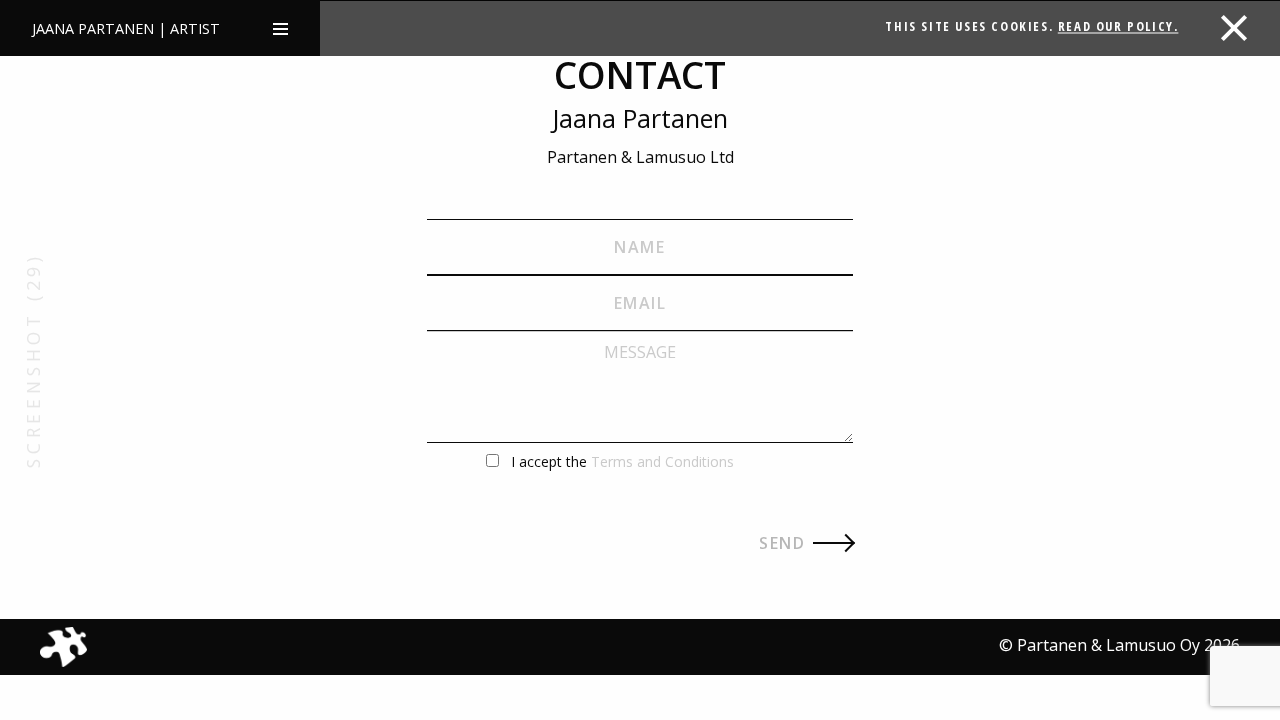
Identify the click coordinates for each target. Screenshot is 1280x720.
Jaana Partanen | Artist (126, 28)
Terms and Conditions (662, 461)
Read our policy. (1118, 26)
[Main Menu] (280, 28)
